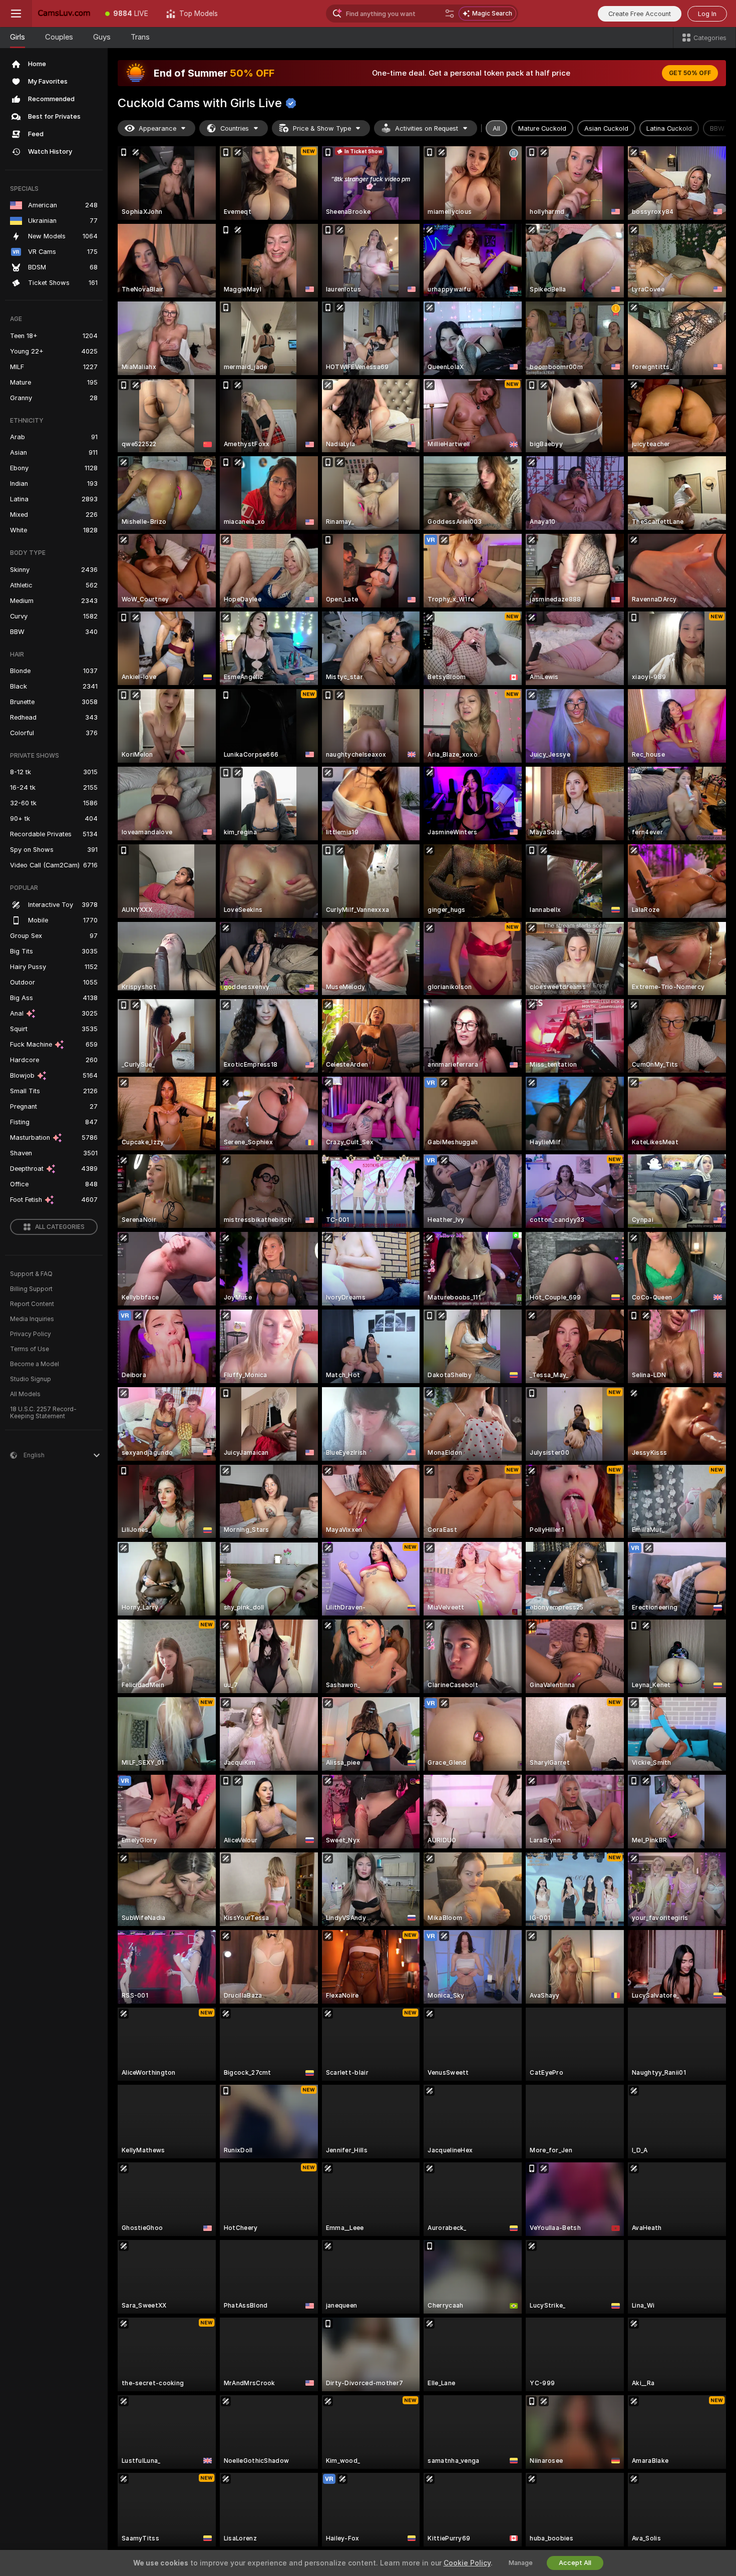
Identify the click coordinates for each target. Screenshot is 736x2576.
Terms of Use (30, 1349)
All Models (25, 1394)
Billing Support (31, 1289)
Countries (235, 128)
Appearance (157, 128)
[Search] (450, 14)
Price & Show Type (322, 128)
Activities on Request (427, 128)
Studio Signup (31, 1379)
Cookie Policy (467, 2563)
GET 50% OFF (690, 73)
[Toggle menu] (16, 14)
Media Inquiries (32, 1319)
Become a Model (35, 1364)
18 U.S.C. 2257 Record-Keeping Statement (43, 1413)
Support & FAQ (31, 1274)
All (496, 128)
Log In (707, 14)
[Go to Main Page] (64, 14)
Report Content (32, 1304)
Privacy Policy (31, 1334)
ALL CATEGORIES (60, 1227)
